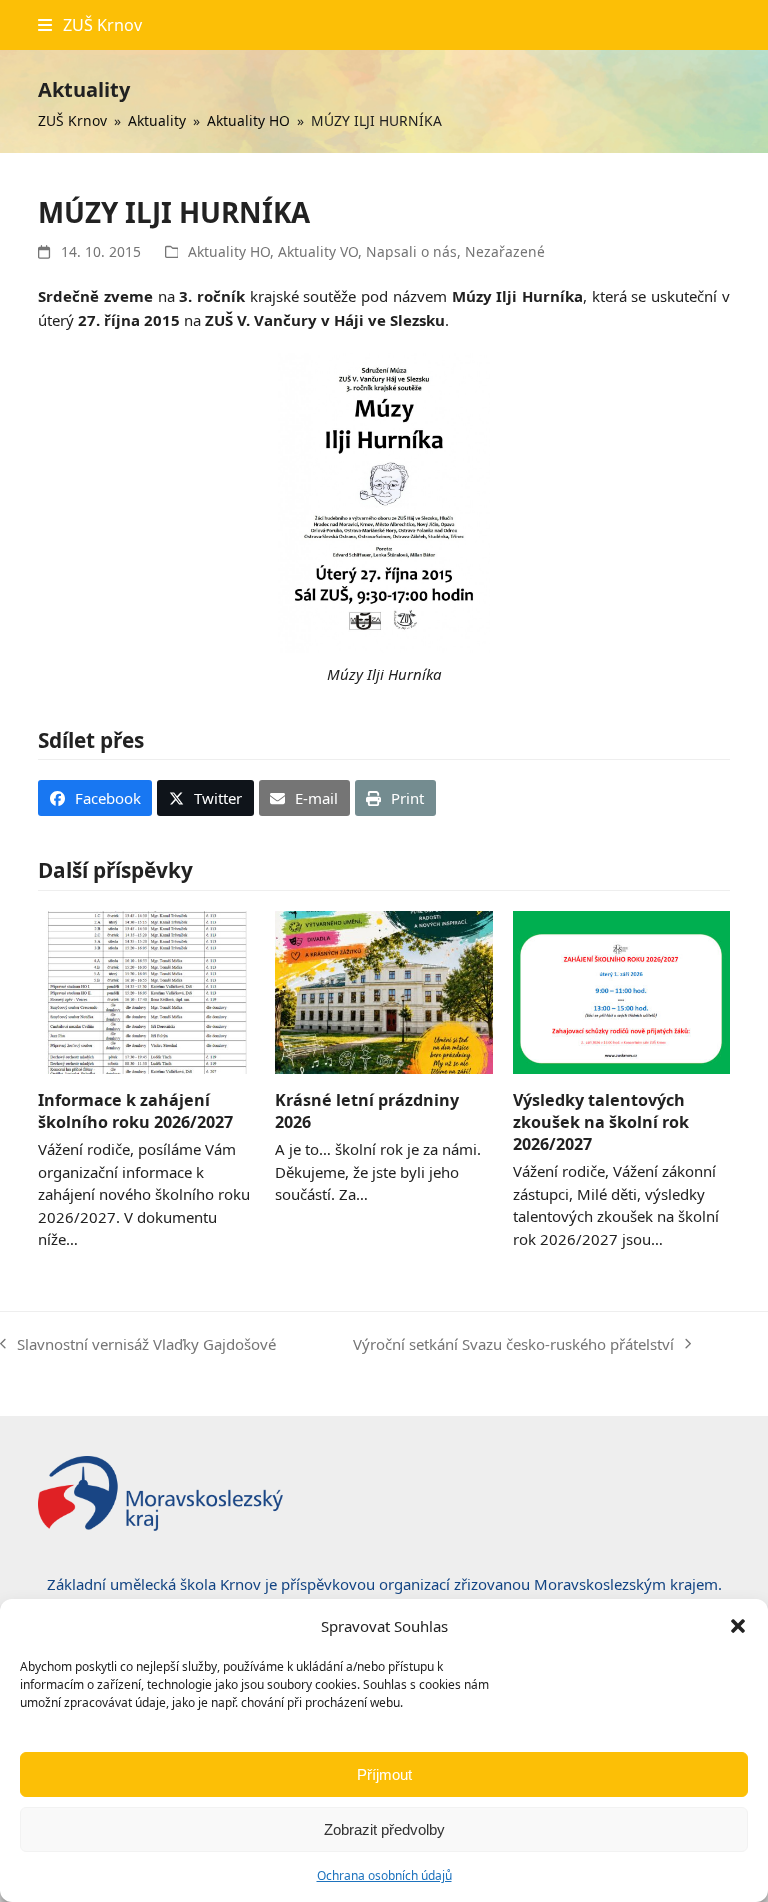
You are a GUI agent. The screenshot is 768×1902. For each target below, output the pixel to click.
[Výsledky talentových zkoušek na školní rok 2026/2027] (621, 990)
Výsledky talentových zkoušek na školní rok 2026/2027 (601, 1122)
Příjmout (384, 1774)
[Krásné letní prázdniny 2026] (383, 990)
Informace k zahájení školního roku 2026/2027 (135, 1111)
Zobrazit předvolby (384, 1829)
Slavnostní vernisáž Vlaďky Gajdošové (138, 1345)
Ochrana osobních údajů (384, 1875)
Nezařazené (505, 251)
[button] (738, 1626)
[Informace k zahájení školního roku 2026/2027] (146, 990)
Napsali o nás (411, 251)
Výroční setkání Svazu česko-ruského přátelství (513, 1345)
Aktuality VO (318, 251)
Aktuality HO (229, 251)
